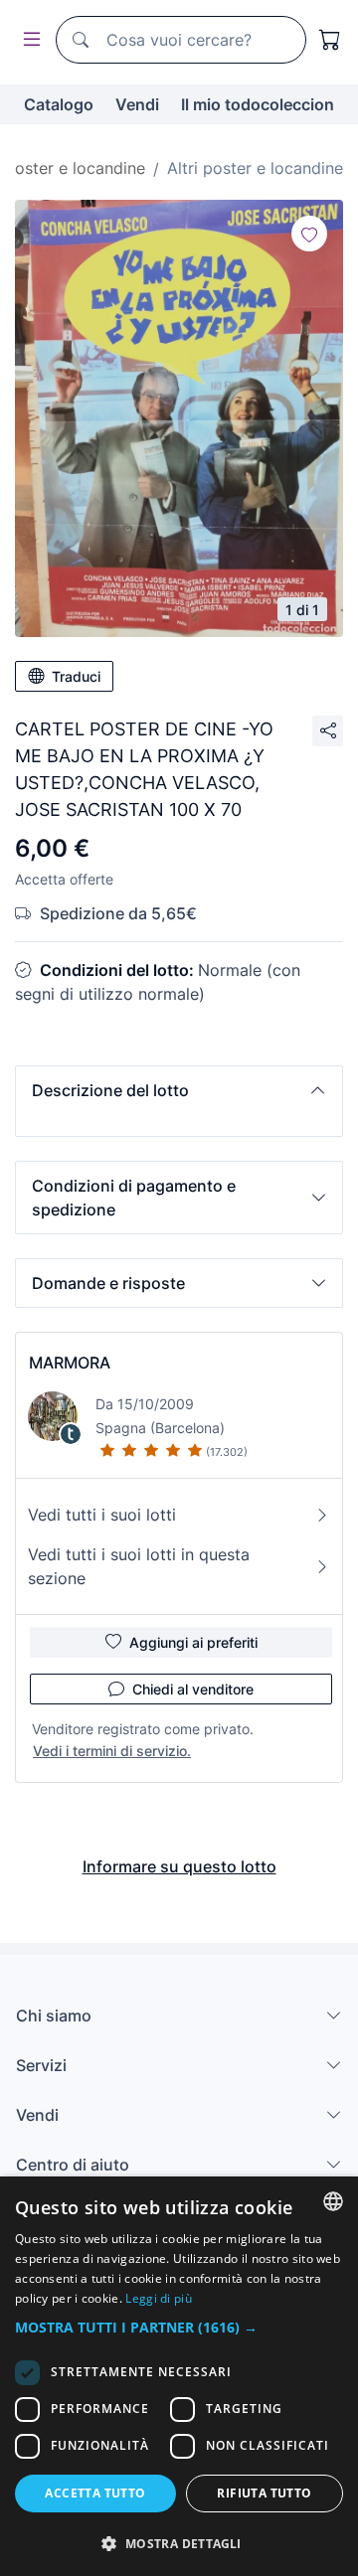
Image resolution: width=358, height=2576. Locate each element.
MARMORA (70, 1363)
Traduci (76, 676)
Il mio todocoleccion (258, 104)
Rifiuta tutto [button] (264, 2493)
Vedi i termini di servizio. (112, 1751)
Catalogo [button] (59, 104)
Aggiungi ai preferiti (193, 1642)
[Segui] (309, 234)
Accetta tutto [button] (95, 2493)
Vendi (137, 104)
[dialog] (179, 2376)
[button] (179, 1090)
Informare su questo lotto (179, 1866)
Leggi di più (159, 2298)
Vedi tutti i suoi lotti (102, 1515)
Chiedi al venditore (193, 1689)
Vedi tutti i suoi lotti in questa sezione (139, 1566)
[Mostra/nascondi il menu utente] (28, 40)
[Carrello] (330, 40)
